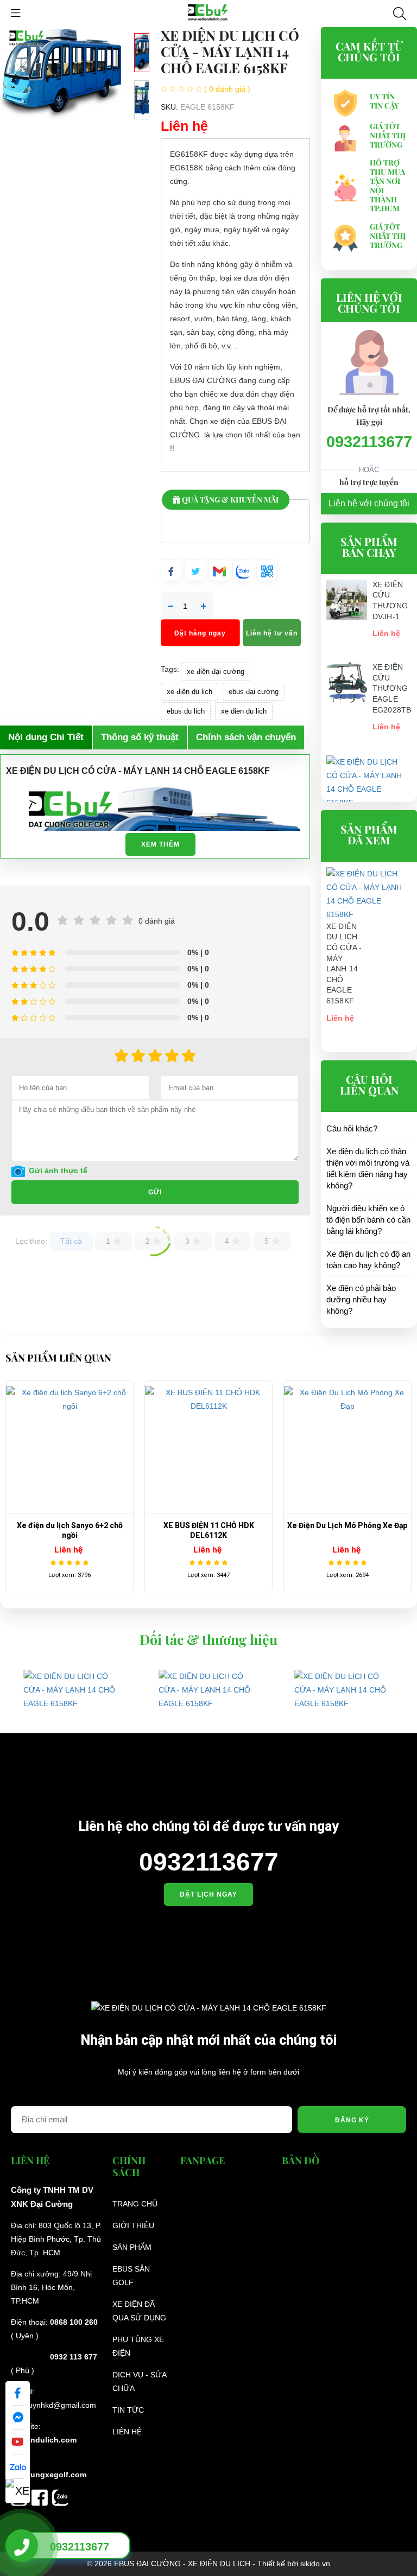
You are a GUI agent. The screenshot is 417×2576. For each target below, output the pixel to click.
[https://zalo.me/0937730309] (60, 2497)
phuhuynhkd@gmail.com (53, 2405)
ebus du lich (186, 711)
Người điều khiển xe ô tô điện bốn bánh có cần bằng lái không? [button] (368, 1220)
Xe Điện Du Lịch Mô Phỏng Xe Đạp (347, 1525)
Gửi (155, 1192)
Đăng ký (352, 2120)
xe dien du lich (244, 711)
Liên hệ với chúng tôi (369, 503)
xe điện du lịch (189, 692)
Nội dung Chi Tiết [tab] (46, 737)
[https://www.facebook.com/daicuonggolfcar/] (42, 2497)
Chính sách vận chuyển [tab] (246, 737)
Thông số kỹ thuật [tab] (140, 737)
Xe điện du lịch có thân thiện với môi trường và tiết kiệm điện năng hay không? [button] (368, 1168)
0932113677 (369, 442)
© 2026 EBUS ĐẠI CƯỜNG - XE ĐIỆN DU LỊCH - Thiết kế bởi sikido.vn (208, 2564)
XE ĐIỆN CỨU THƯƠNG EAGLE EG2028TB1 (394, 688)
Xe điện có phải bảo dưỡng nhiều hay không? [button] (361, 1299)
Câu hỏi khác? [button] (352, 1128)
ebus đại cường (254, 692)
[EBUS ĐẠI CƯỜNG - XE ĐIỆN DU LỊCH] (208, 13)
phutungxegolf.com (50, 2475)
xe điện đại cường (216, 672)
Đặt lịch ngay (208, 1894)
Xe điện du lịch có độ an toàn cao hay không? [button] (368, 1260)
